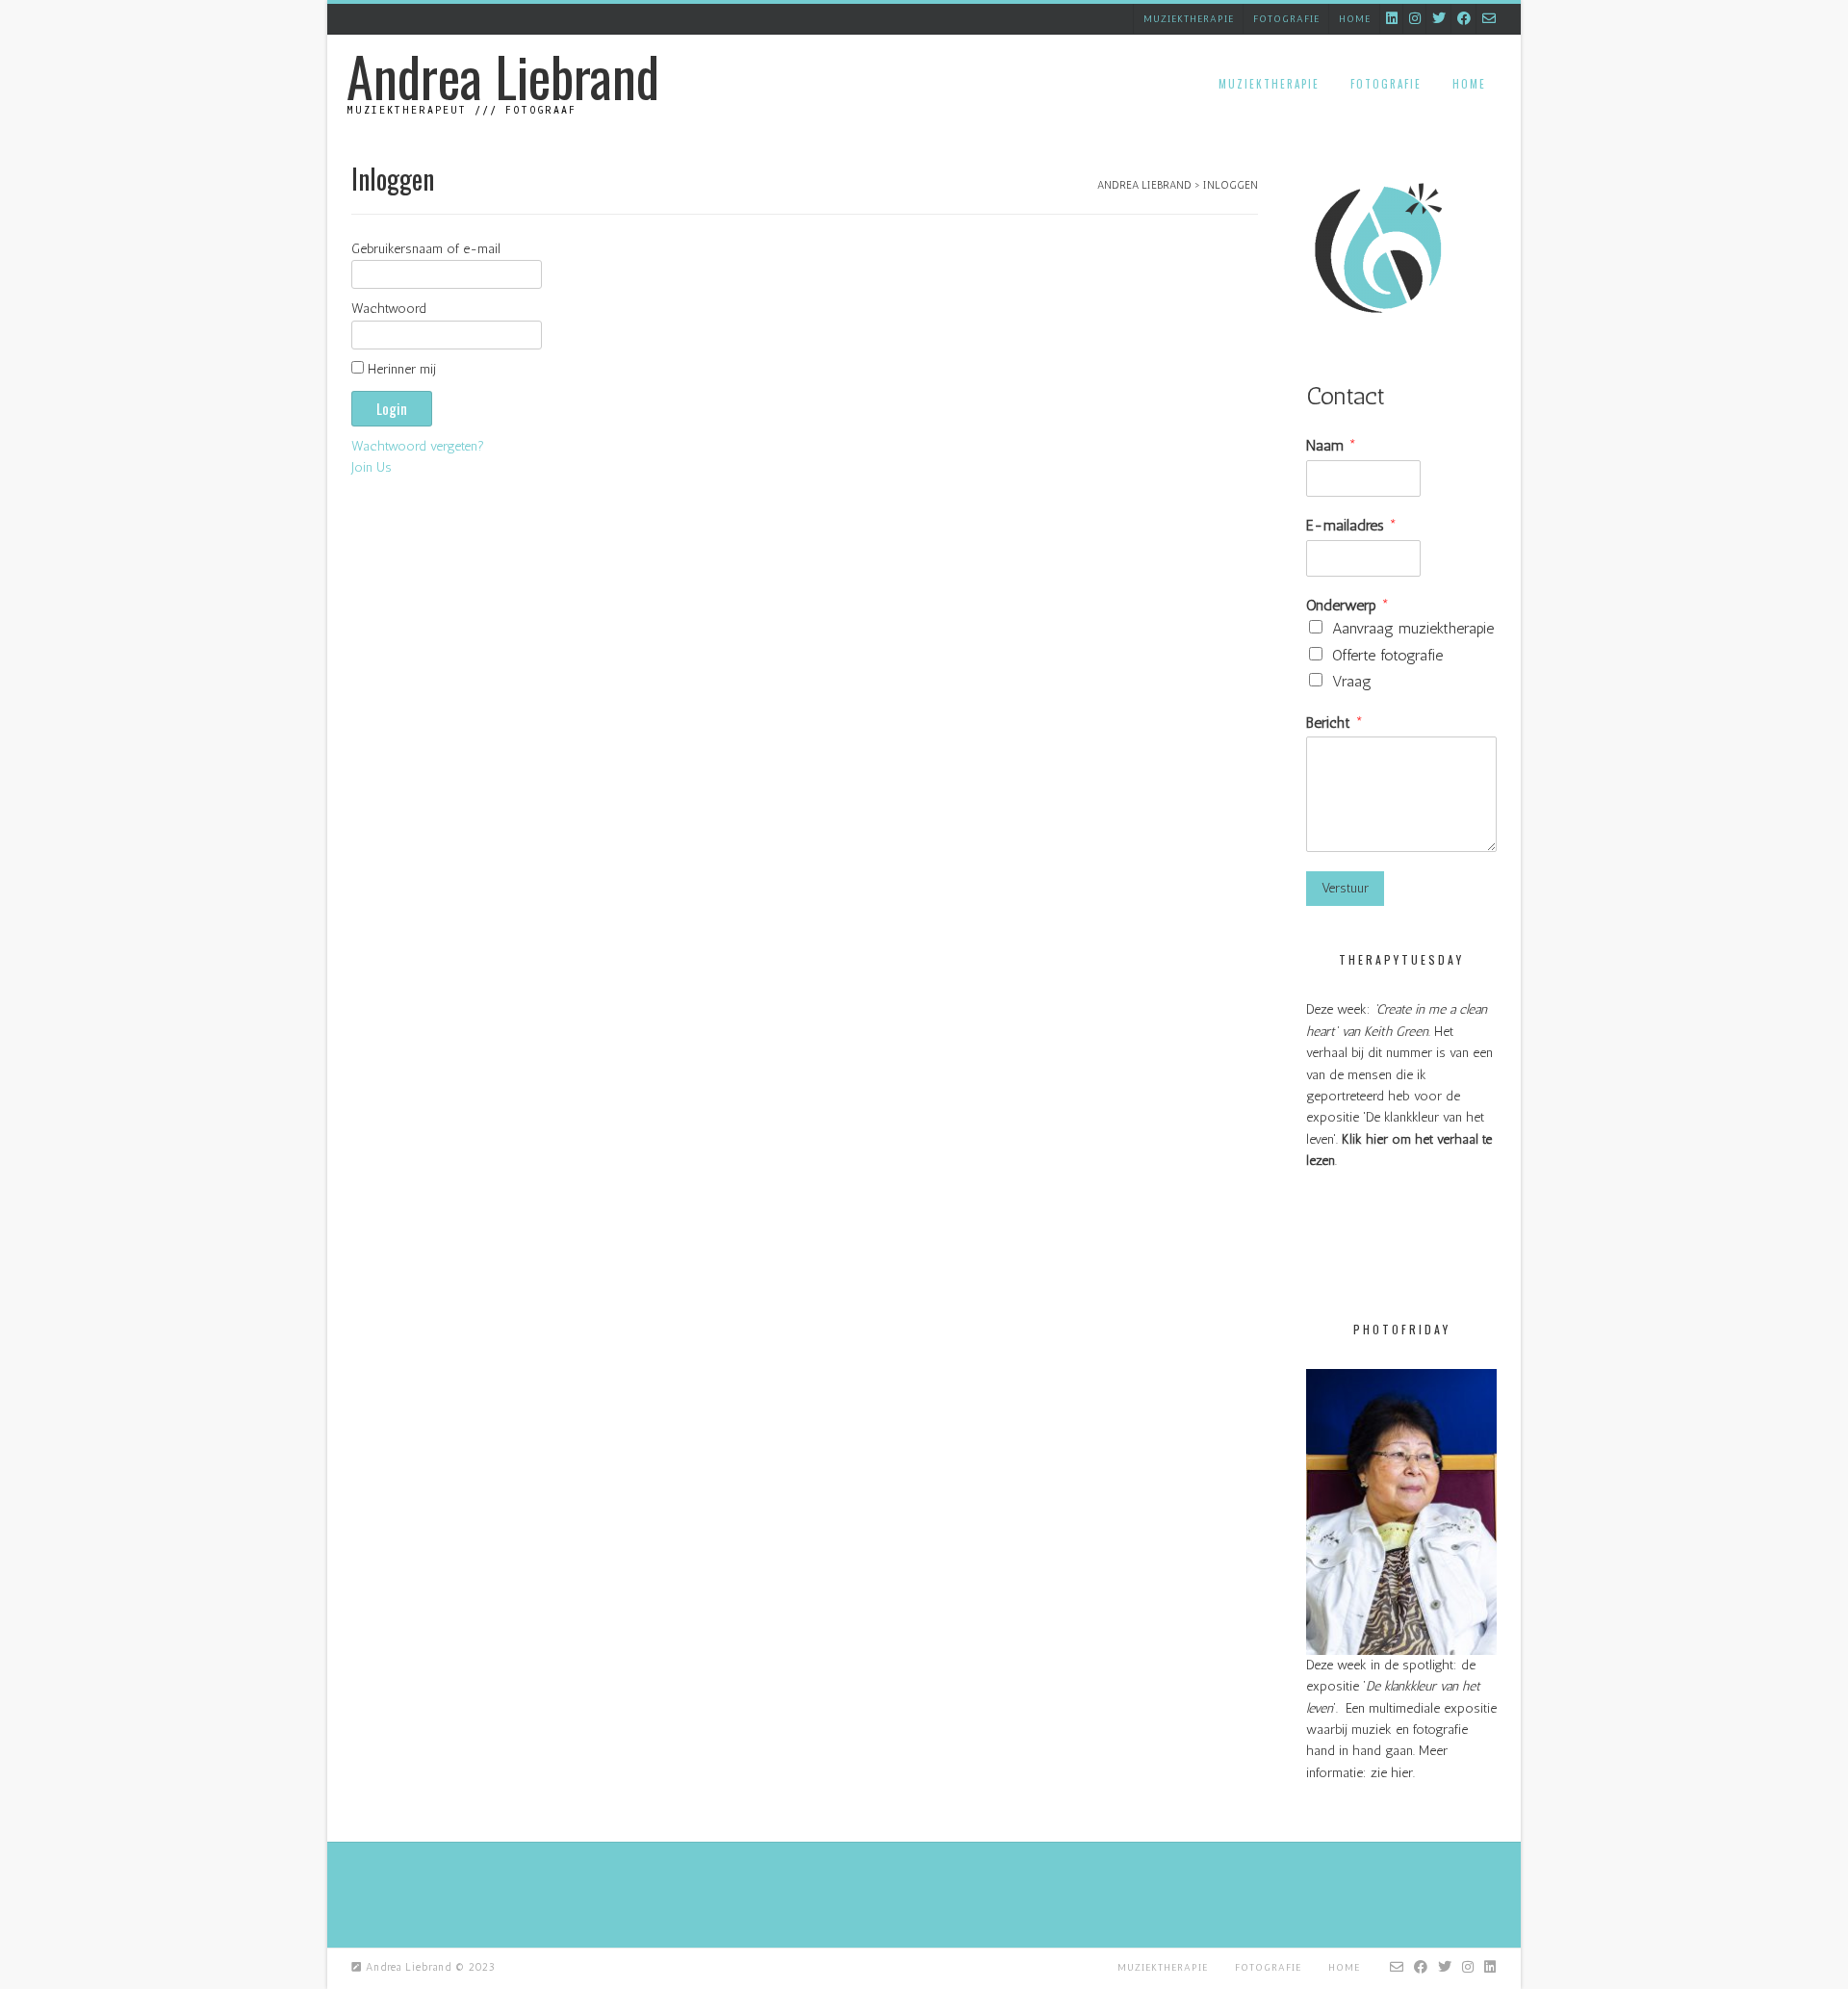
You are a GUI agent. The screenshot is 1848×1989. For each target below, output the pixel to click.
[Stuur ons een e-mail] (1489, 19)
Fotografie (1286, 19)
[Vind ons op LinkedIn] (1392, 19)
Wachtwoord (389, 309)
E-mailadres (1351, 525)
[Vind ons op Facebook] (1464, 19)
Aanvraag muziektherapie (1413, 628)
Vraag (1352, 681)
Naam (1331, 445)
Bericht (1335, 723)
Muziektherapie (1189, 19)
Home (1355, 19)
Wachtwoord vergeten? (418, 446)
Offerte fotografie (1387, 655)
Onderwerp (1347, 605)
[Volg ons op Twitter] (1439, 19)
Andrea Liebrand (503, 76)
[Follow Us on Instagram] (1415, 19)
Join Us (372, 467)
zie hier (1392, 1773)
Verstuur (1345, 888)
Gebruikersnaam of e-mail (426, 249)
